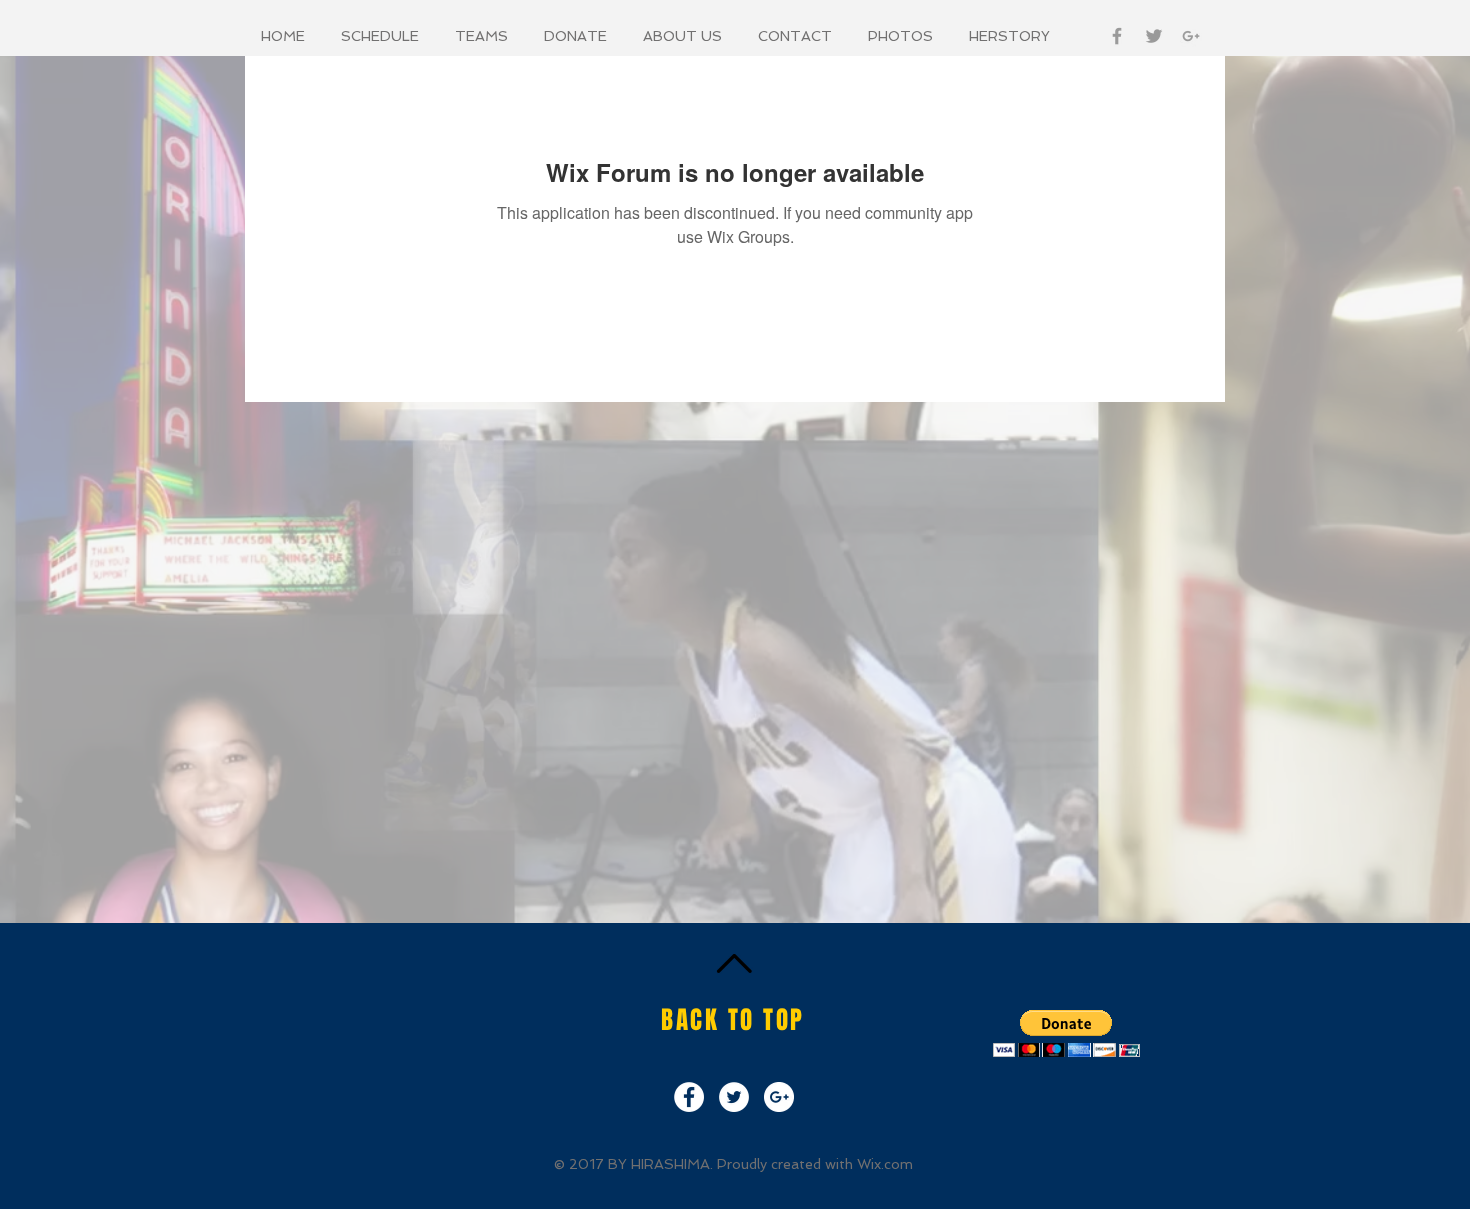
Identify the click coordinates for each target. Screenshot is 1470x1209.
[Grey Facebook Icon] (1117, 36)
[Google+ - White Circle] (779, 1097)
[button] (383, 36)
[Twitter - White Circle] (734, 1097)
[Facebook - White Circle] (689, 1097)
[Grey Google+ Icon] (1191, 36)
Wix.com (885, 1164)
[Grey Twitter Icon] (1154, 36)
